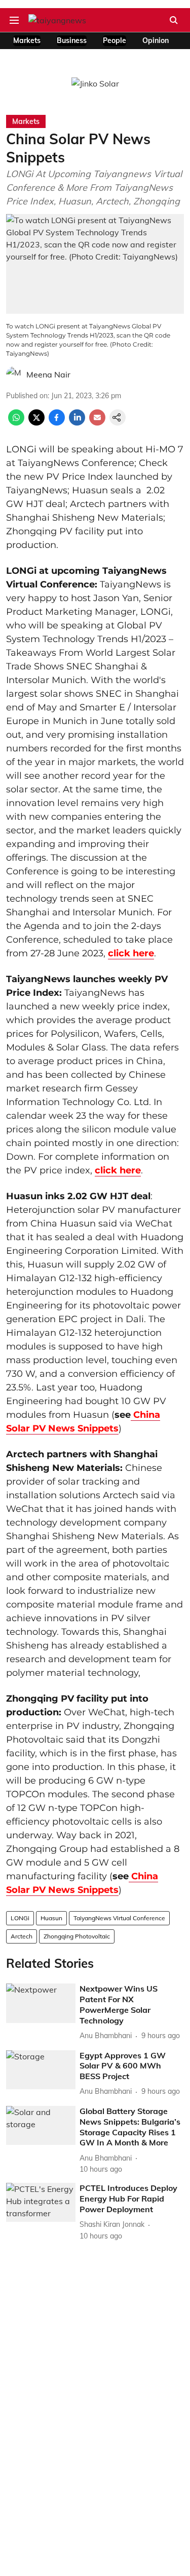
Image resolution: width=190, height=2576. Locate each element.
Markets (27, 40)
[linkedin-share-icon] (77, 423)
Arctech (22, 1936)
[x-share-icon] (36, 423)
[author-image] (14, 374)
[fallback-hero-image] (41, 2003)
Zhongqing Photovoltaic (77, 1936)
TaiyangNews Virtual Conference (119, 1918)
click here (131, 953)
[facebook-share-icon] (57, 423)
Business (72, 40)
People (115, 40)
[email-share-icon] (97, 423)
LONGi (20, 1918)
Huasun (51, 1918)
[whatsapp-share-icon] (16, 423)
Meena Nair (48, 374)
